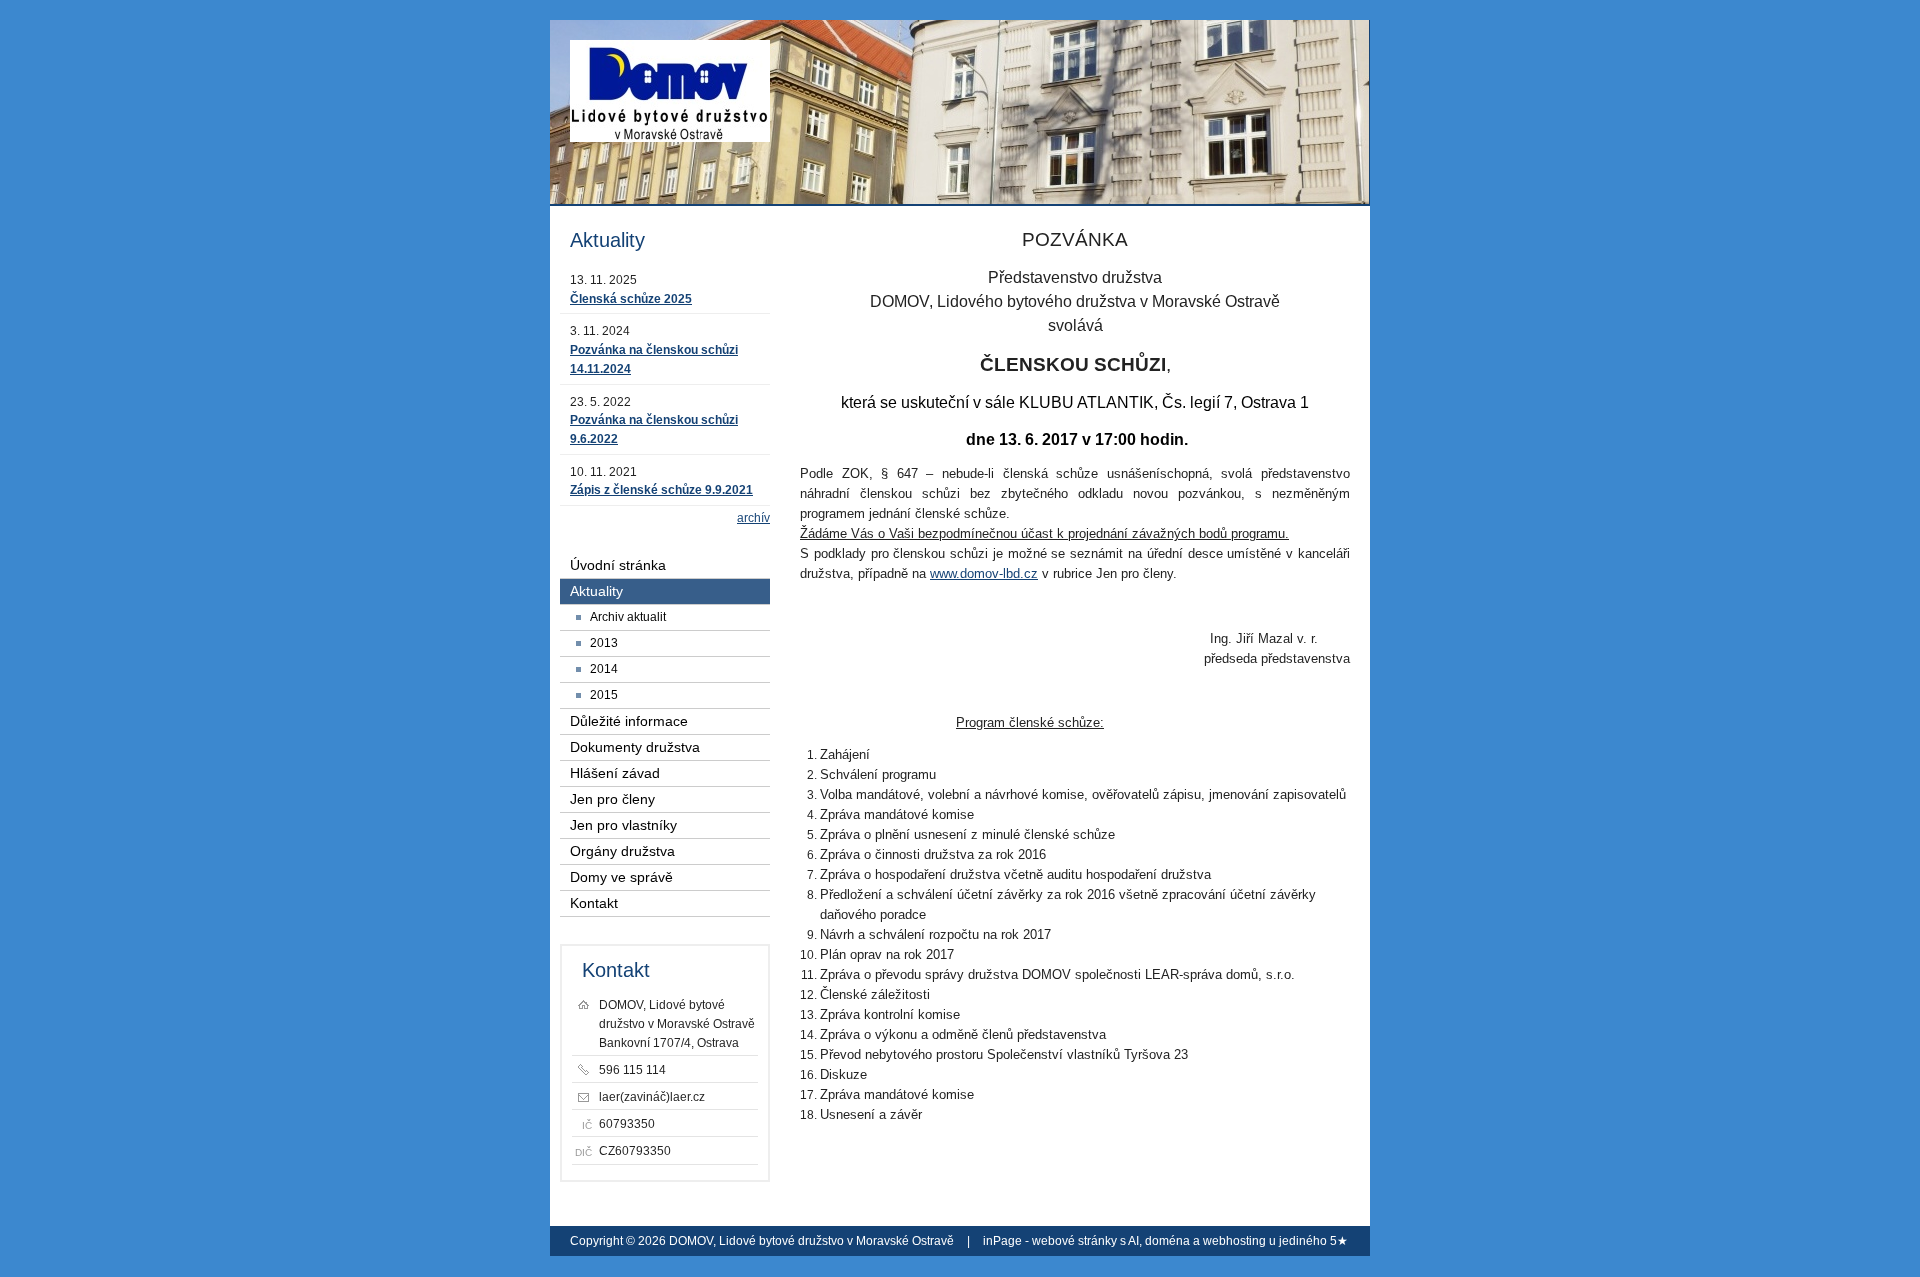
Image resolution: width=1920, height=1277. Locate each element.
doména (1167, 1241)
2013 (604, 643)
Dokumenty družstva (635, 747)
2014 (604, 669)
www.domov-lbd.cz (984, 573)
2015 (604, 695)
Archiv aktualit (628, 617)
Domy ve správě (621, 877)
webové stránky (1074, 1241)
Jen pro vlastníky (623, 825)
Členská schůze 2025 (631, 299)
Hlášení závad (615, 773)
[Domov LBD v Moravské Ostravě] (670, 100)
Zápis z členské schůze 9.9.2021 (661, 490)
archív (753, 518)
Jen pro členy (612, 799)
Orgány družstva (622, 851)
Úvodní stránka (618, 565)
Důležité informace (629, 721)
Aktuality (596, 591)
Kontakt (594, 903)
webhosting (1234, 1241)
